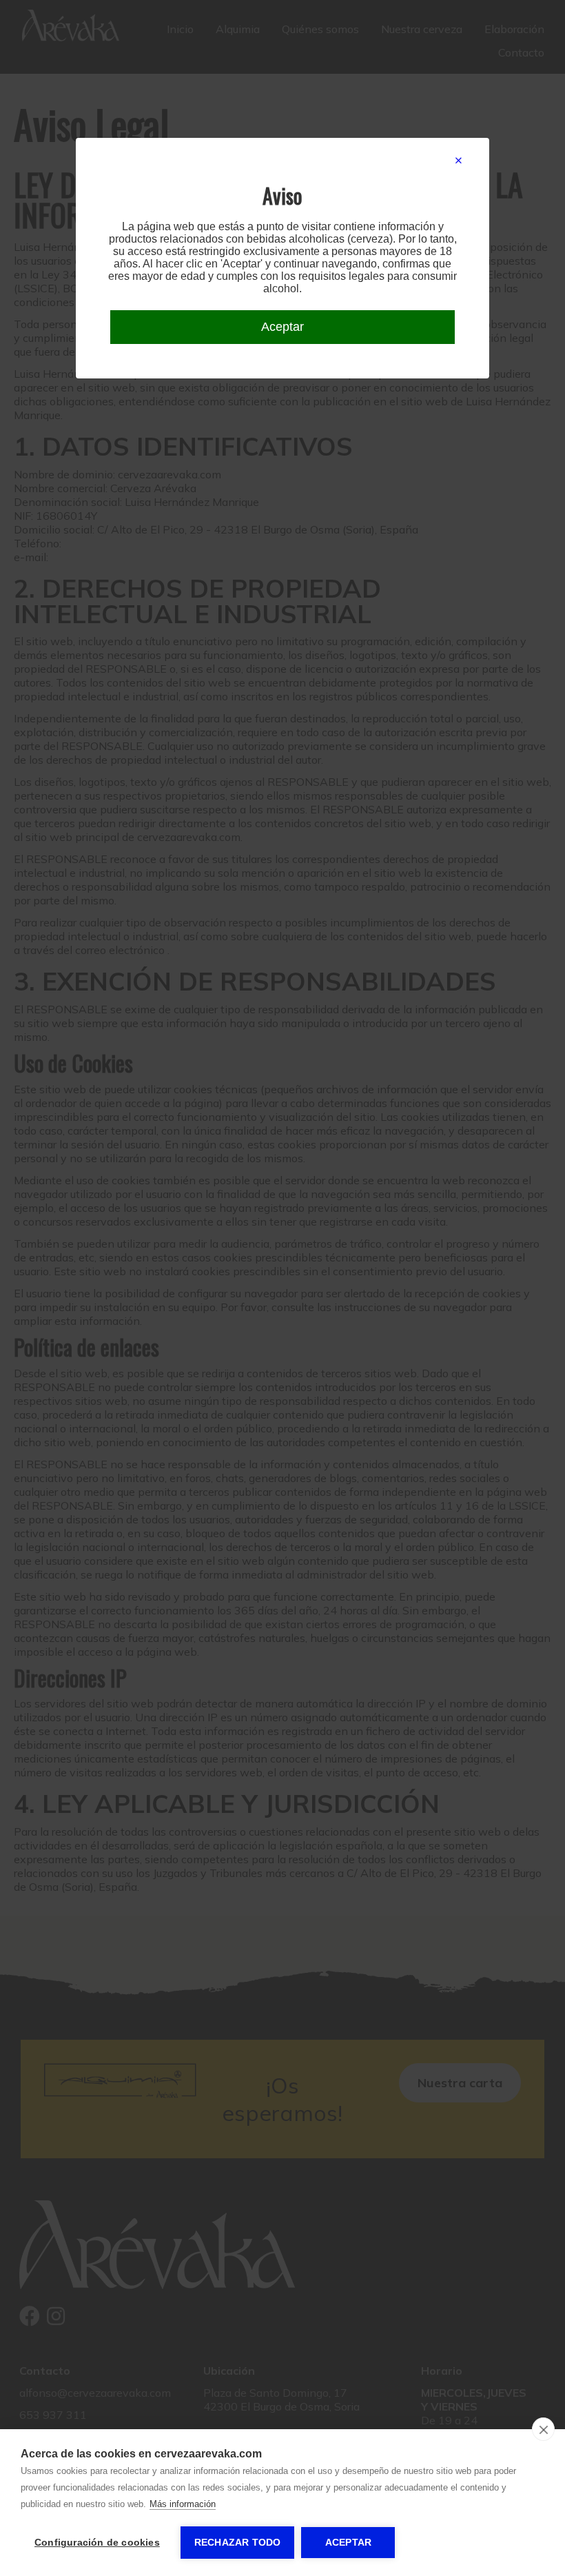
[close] (543, 2429)
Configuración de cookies (97, 2543)
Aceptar (348, 2543)
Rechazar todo (238, 2543)
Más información (183, 2504)
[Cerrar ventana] (459, 161)
